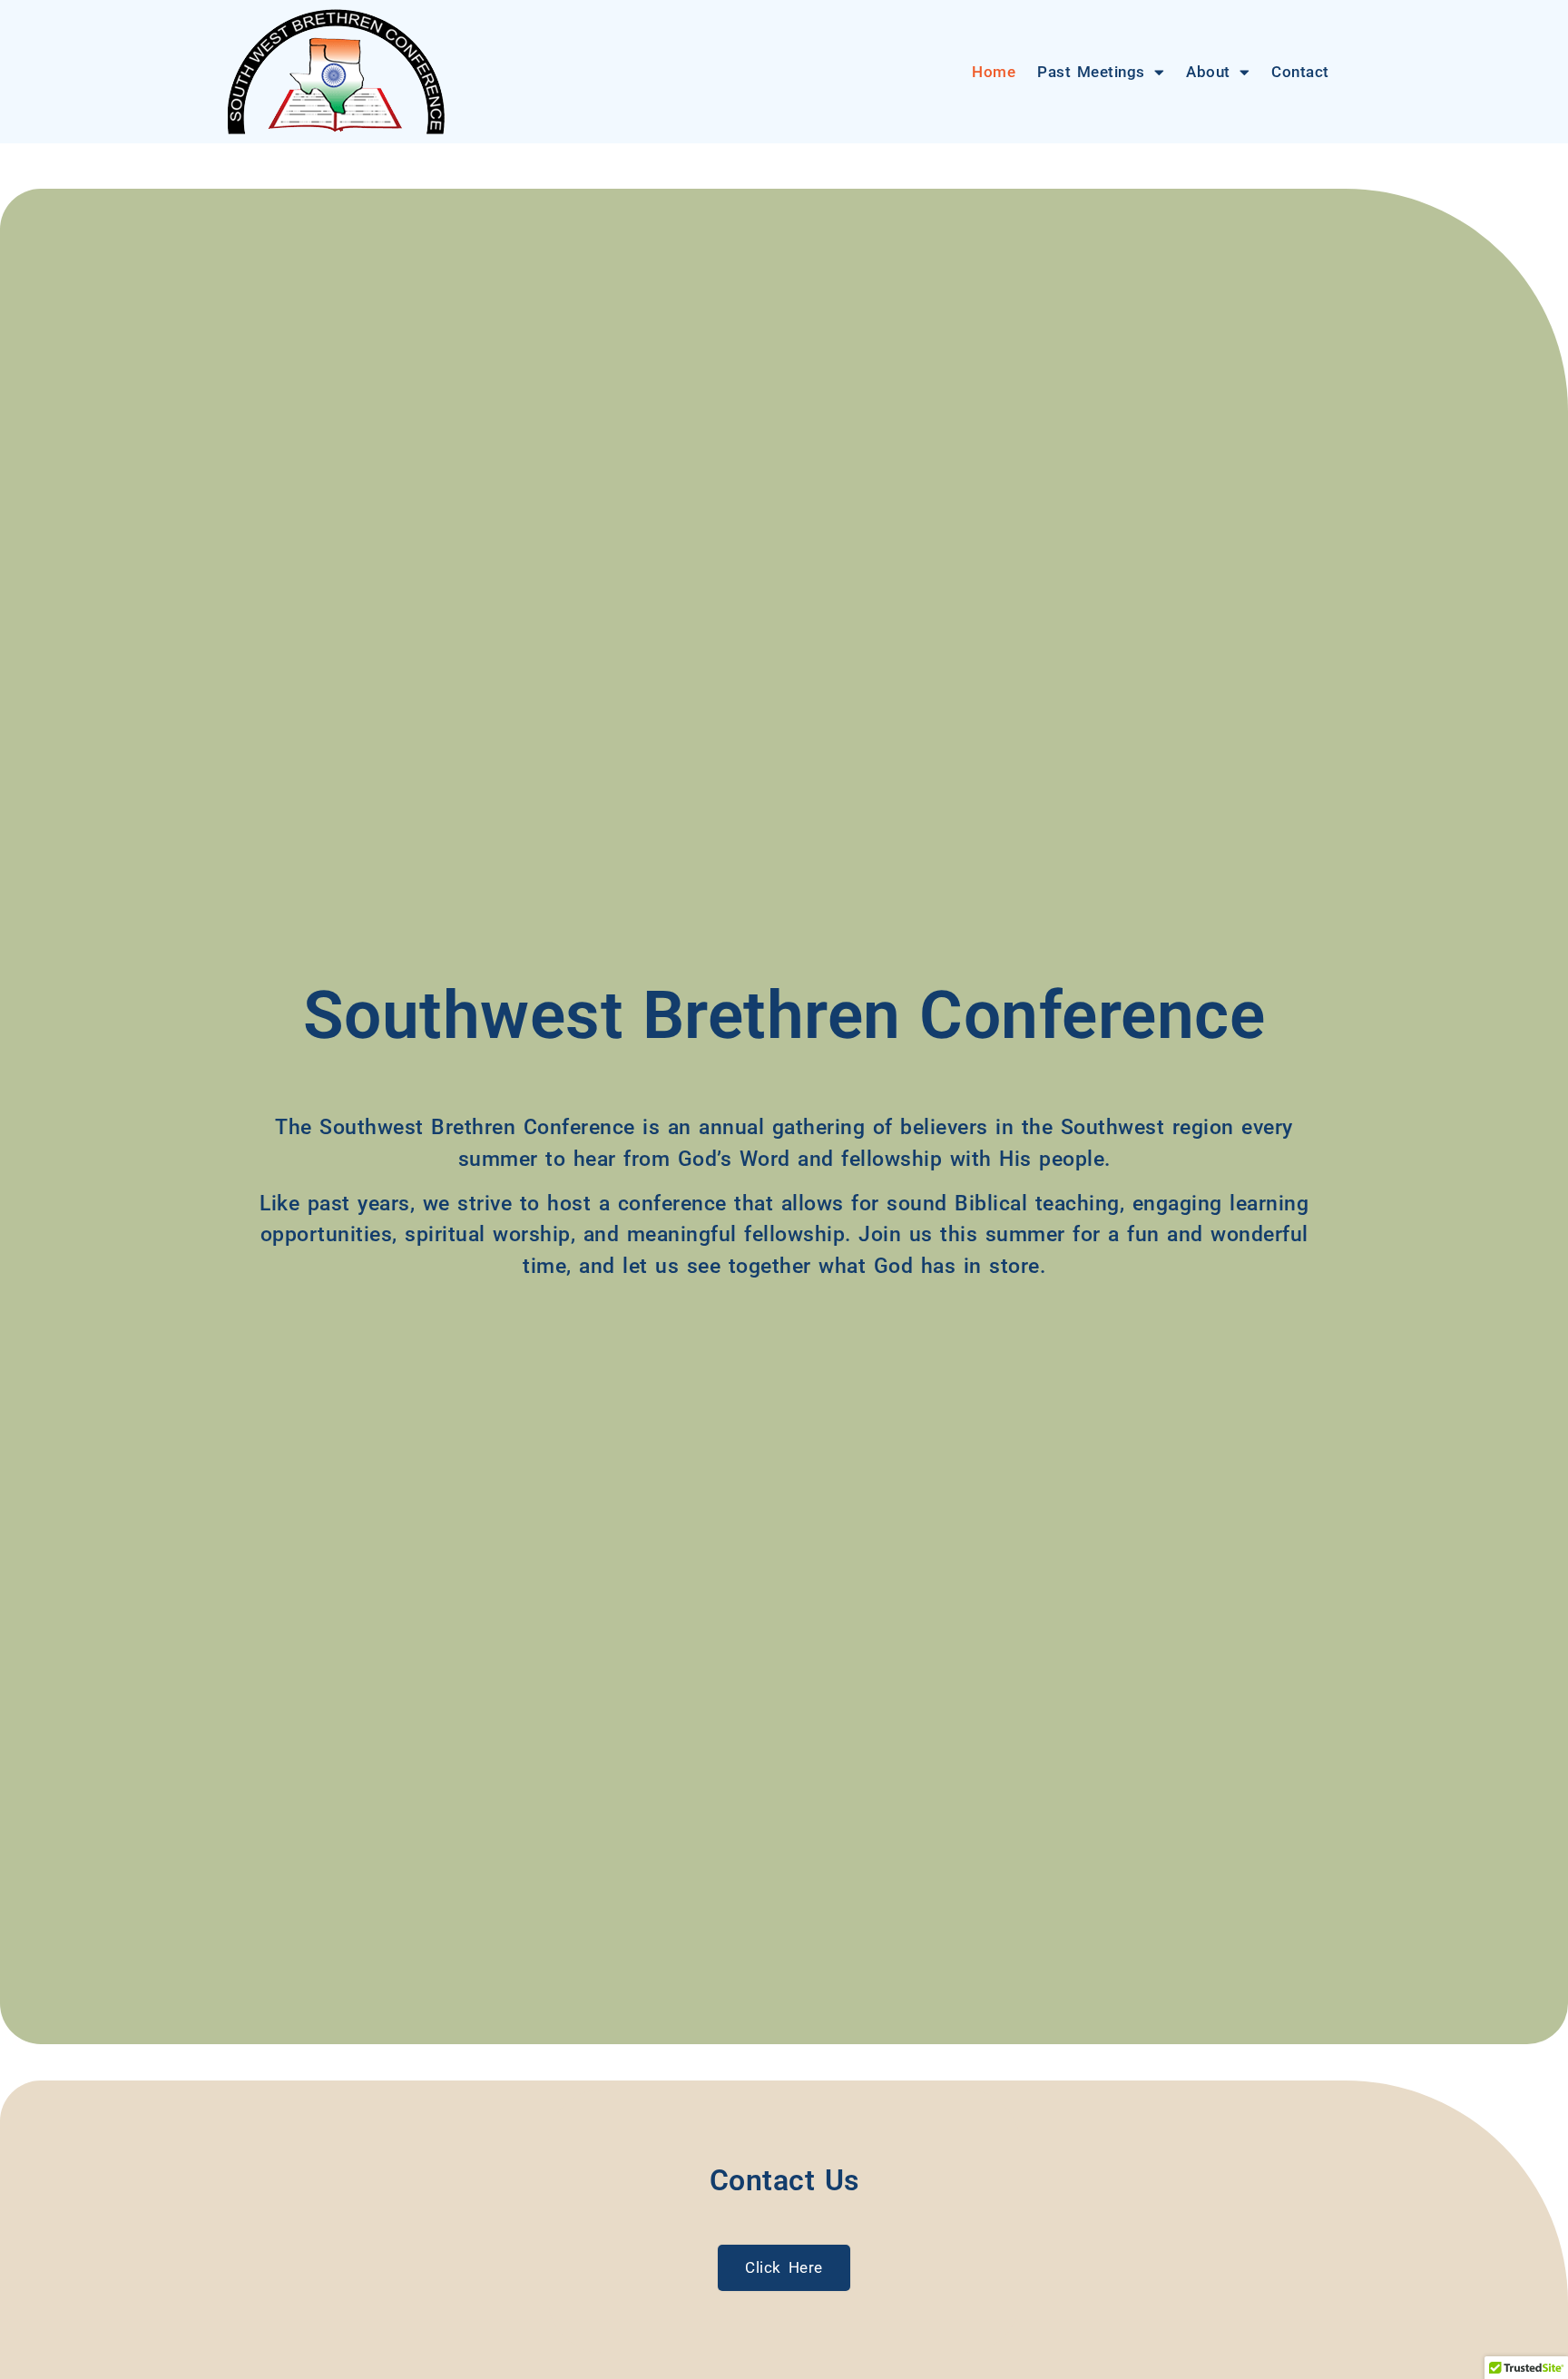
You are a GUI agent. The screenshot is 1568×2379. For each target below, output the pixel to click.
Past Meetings (1091, 72)
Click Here (784, 2267)
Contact (1300, 72)
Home (994, 72)
